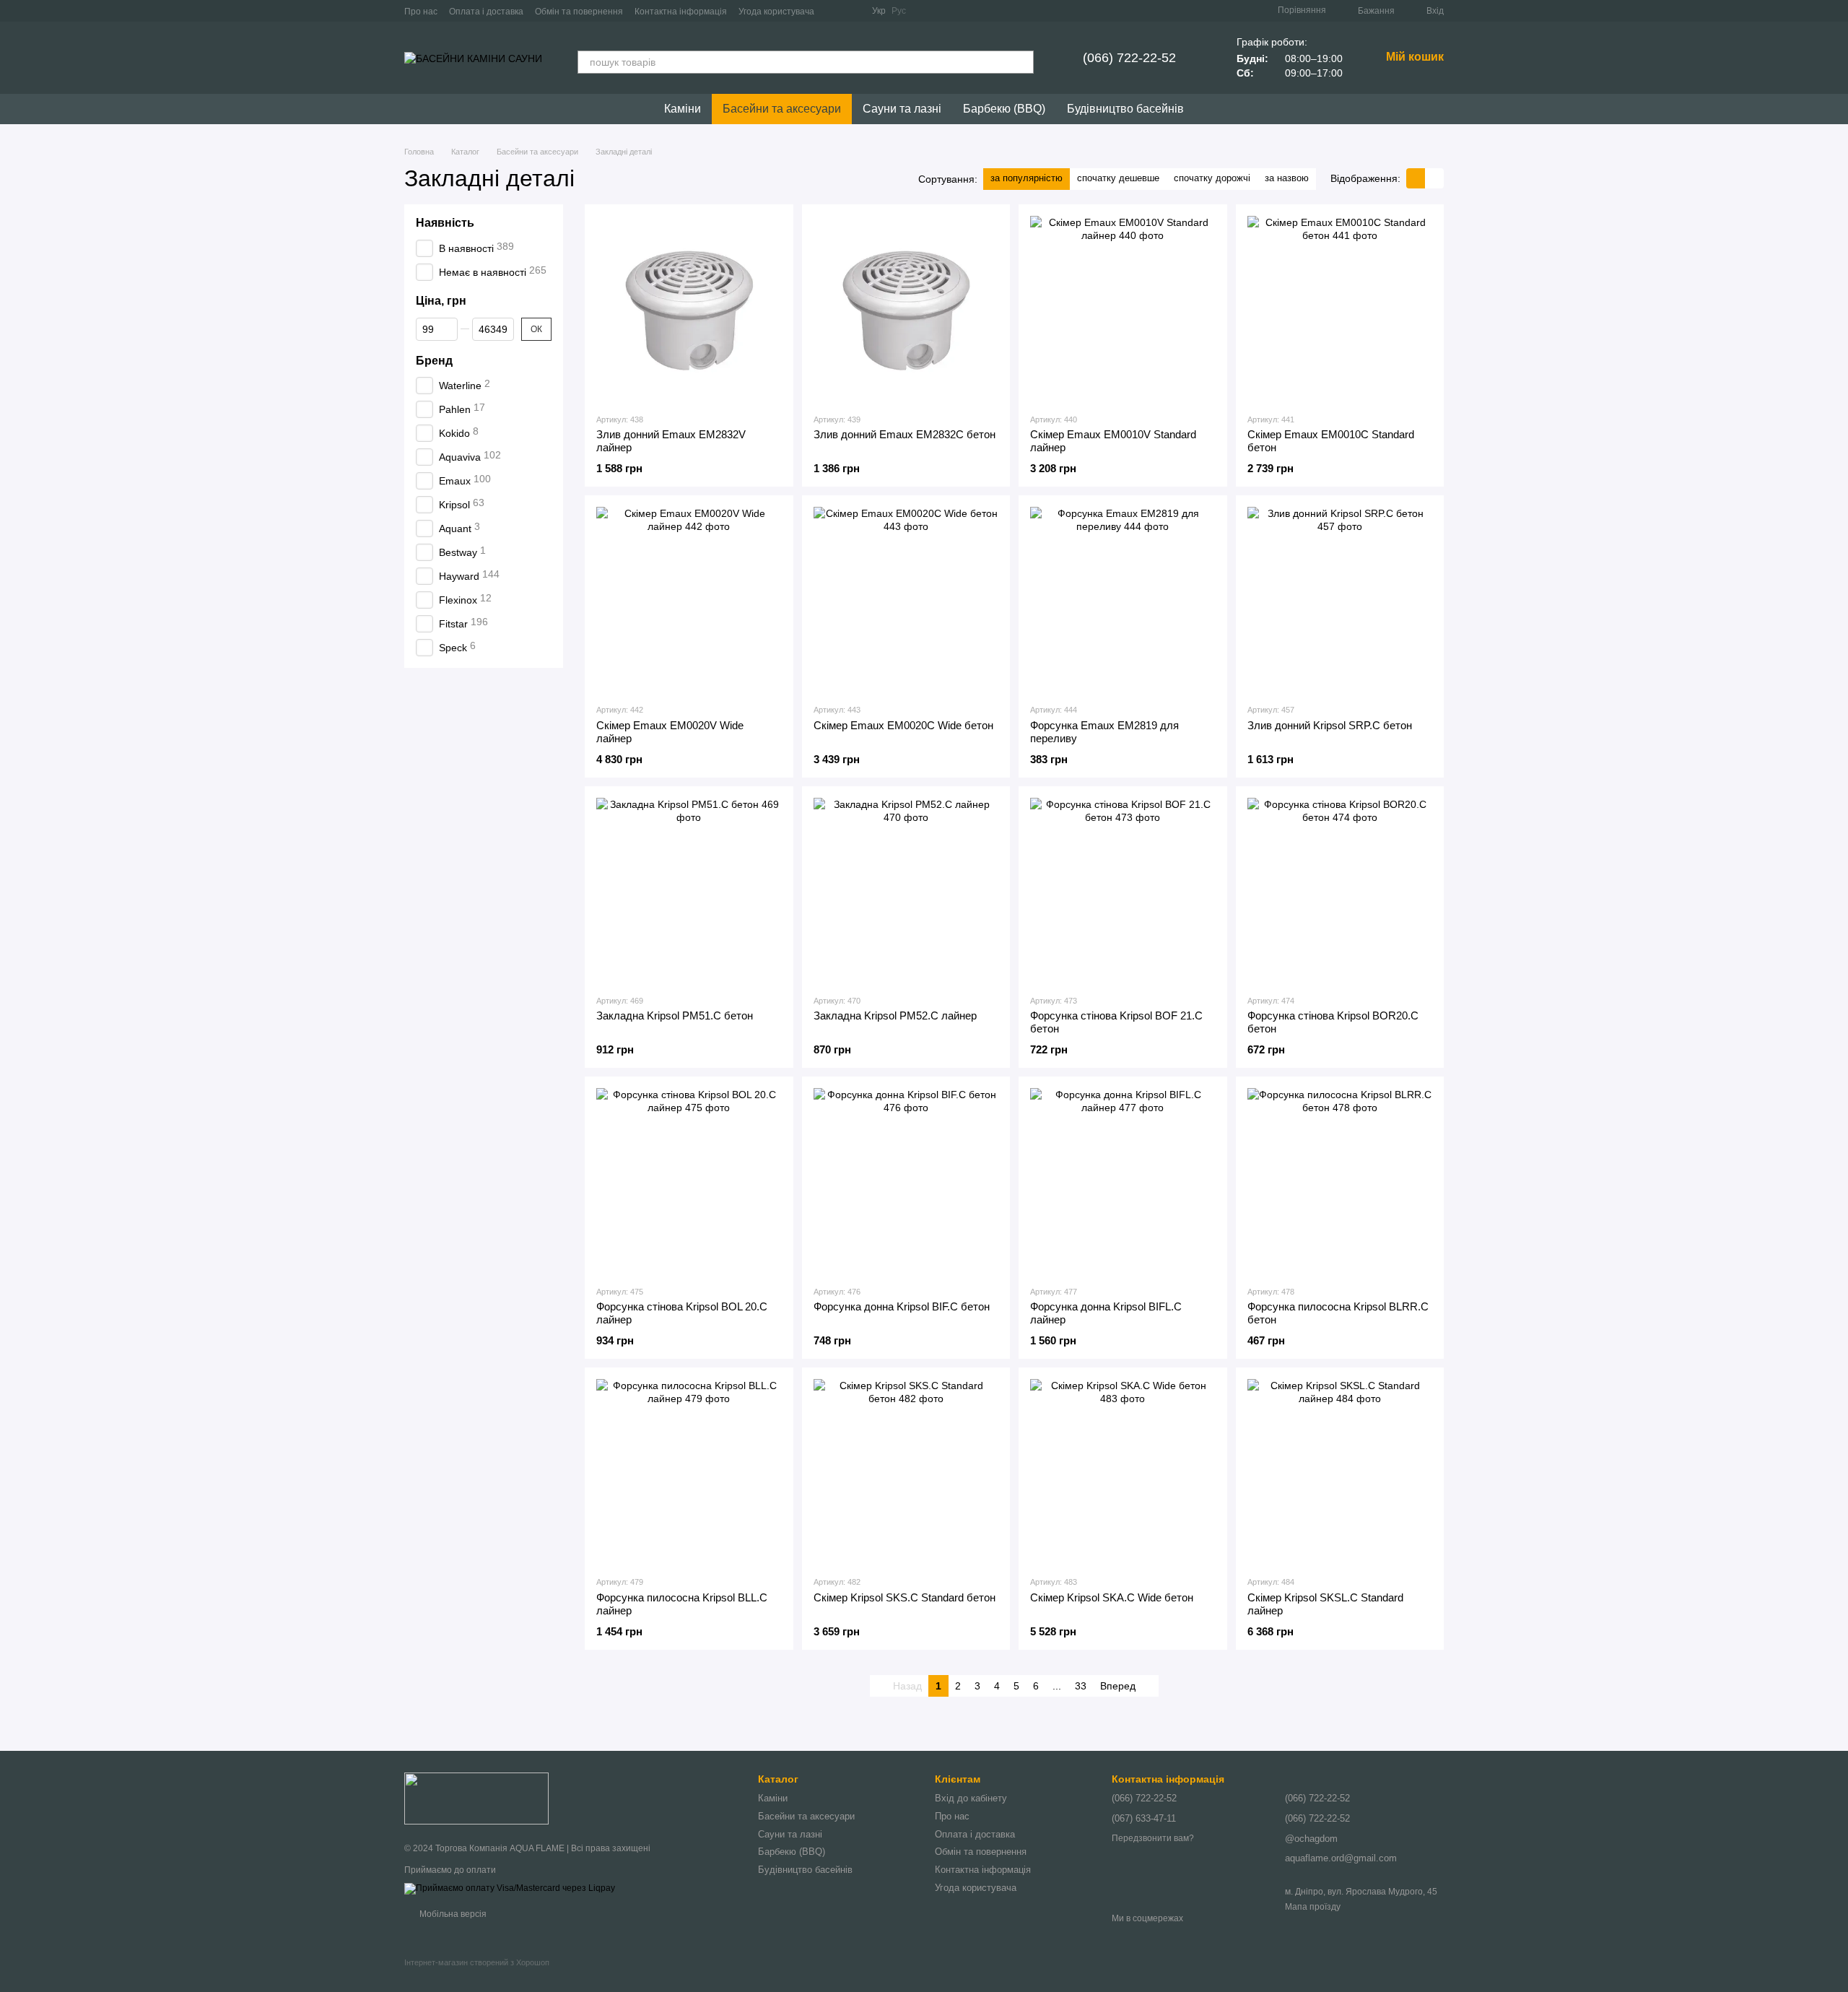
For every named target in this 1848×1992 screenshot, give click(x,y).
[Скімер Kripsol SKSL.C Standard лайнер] (1340, 1472)
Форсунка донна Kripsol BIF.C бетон (902, 1306)
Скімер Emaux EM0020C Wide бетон (903, 725)
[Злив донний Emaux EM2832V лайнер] (689, 309)
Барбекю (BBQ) (1004, 109)
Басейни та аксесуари (782, 109)
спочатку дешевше (1118, 178)
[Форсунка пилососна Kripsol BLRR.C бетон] (1340, 1181)
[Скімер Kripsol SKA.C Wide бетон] (1123, 1472)
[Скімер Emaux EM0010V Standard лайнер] (1123, 309)
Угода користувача (776, 12)
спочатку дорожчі (1212, 178)
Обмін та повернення (579, 12)
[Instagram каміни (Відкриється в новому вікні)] (834, 11)
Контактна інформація (681, 12)
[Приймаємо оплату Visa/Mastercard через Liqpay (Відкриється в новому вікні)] (510, 1888)
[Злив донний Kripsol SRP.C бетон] (1340, 600)
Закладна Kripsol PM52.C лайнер (895, 1015)
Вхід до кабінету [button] (971, 1798)
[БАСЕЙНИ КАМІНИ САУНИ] (476, 1798)
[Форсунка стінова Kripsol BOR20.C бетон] (1340, 891)
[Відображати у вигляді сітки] (1416, 178)
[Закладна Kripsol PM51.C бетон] (689, 891)
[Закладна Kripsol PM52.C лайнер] (906, 891)
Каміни (683, 109)
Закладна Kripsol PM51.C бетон (675, 1015)
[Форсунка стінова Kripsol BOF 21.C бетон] (1123, 891)
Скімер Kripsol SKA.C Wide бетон (1112, 1597)
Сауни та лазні (902, 109)
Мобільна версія (452, 1914)
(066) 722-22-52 (1129, 58)
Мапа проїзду (1313, 1907)
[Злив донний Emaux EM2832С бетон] (906, 309)
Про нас (421, 12)
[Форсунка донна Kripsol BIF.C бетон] (906, 1181)
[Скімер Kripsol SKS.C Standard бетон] (906, 1472)
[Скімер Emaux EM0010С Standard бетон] (1340, 309)
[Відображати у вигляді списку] (1434, 178)
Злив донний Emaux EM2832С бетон (905, 434)
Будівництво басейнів (1125, 109)
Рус (899, 11)
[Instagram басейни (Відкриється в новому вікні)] (852, 11)
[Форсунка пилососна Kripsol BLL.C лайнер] (689, 1472)
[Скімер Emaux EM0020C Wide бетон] (906, 600)
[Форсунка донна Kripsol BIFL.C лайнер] (1123, 1181)
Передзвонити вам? (1153, 1838)
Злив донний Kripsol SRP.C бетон (1330, 725)
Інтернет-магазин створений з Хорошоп (477, 1962)
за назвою (1287, 178)
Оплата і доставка (486, 12)
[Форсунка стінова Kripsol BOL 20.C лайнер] (689, 1181)
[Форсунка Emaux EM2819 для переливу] (1123, 600)
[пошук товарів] (1022, 62)
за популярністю (1027, 178)
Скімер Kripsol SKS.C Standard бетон (905, 1597)
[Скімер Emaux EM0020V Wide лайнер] (689, 600)
